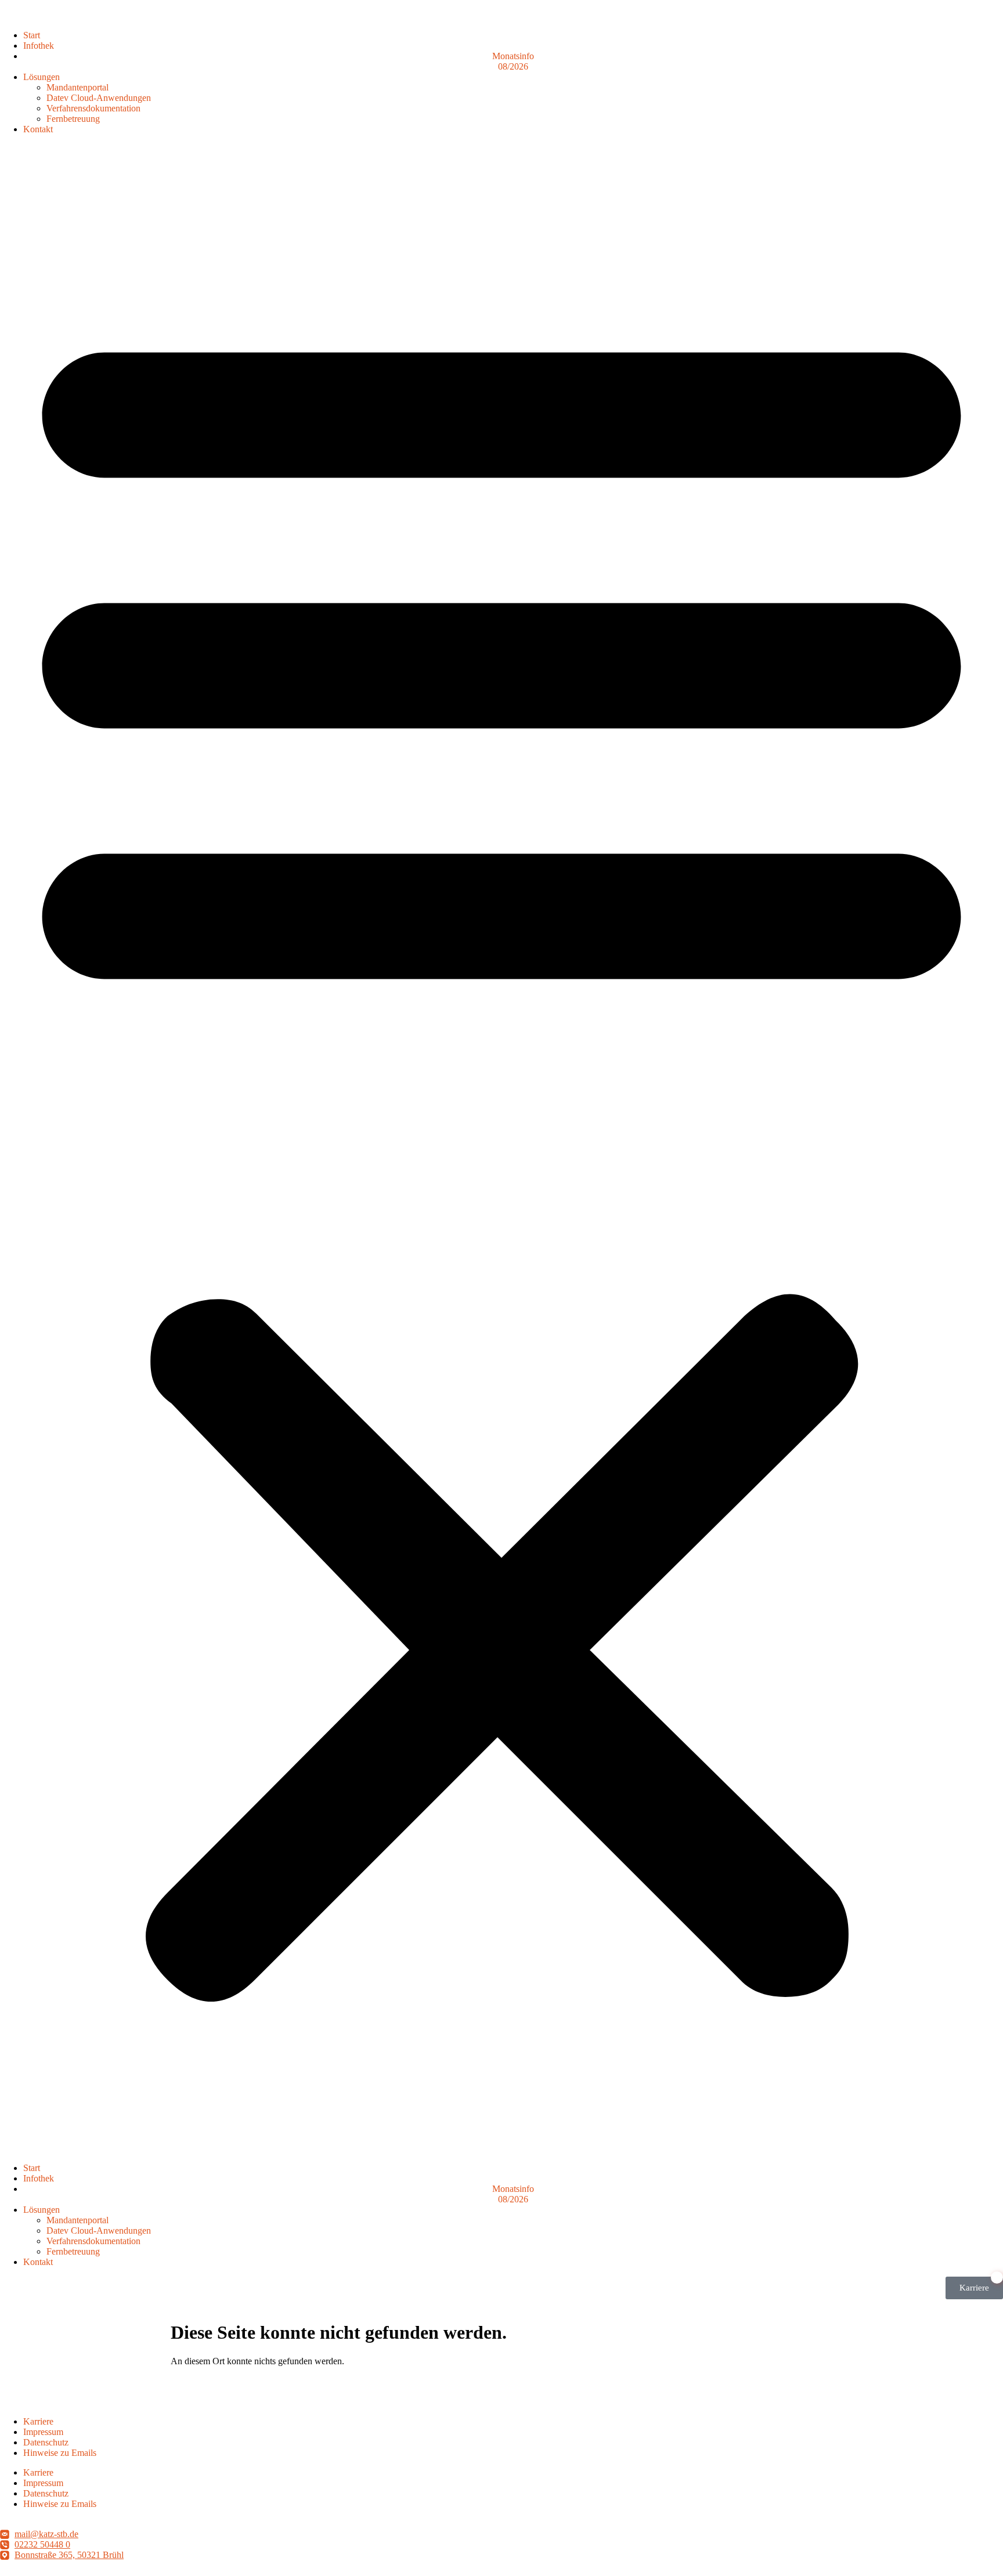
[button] (501, 1149)
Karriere (38, 2421)
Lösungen (42, 77)
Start (32, 35)
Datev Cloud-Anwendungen (99, 98)
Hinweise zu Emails (60, 2453)
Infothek (39, 46)
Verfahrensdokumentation (93, 108)
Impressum (43, 2432)
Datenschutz (46, 2442)
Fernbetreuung (73, 119)
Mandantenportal (77, 87)
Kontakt (38, 129)
